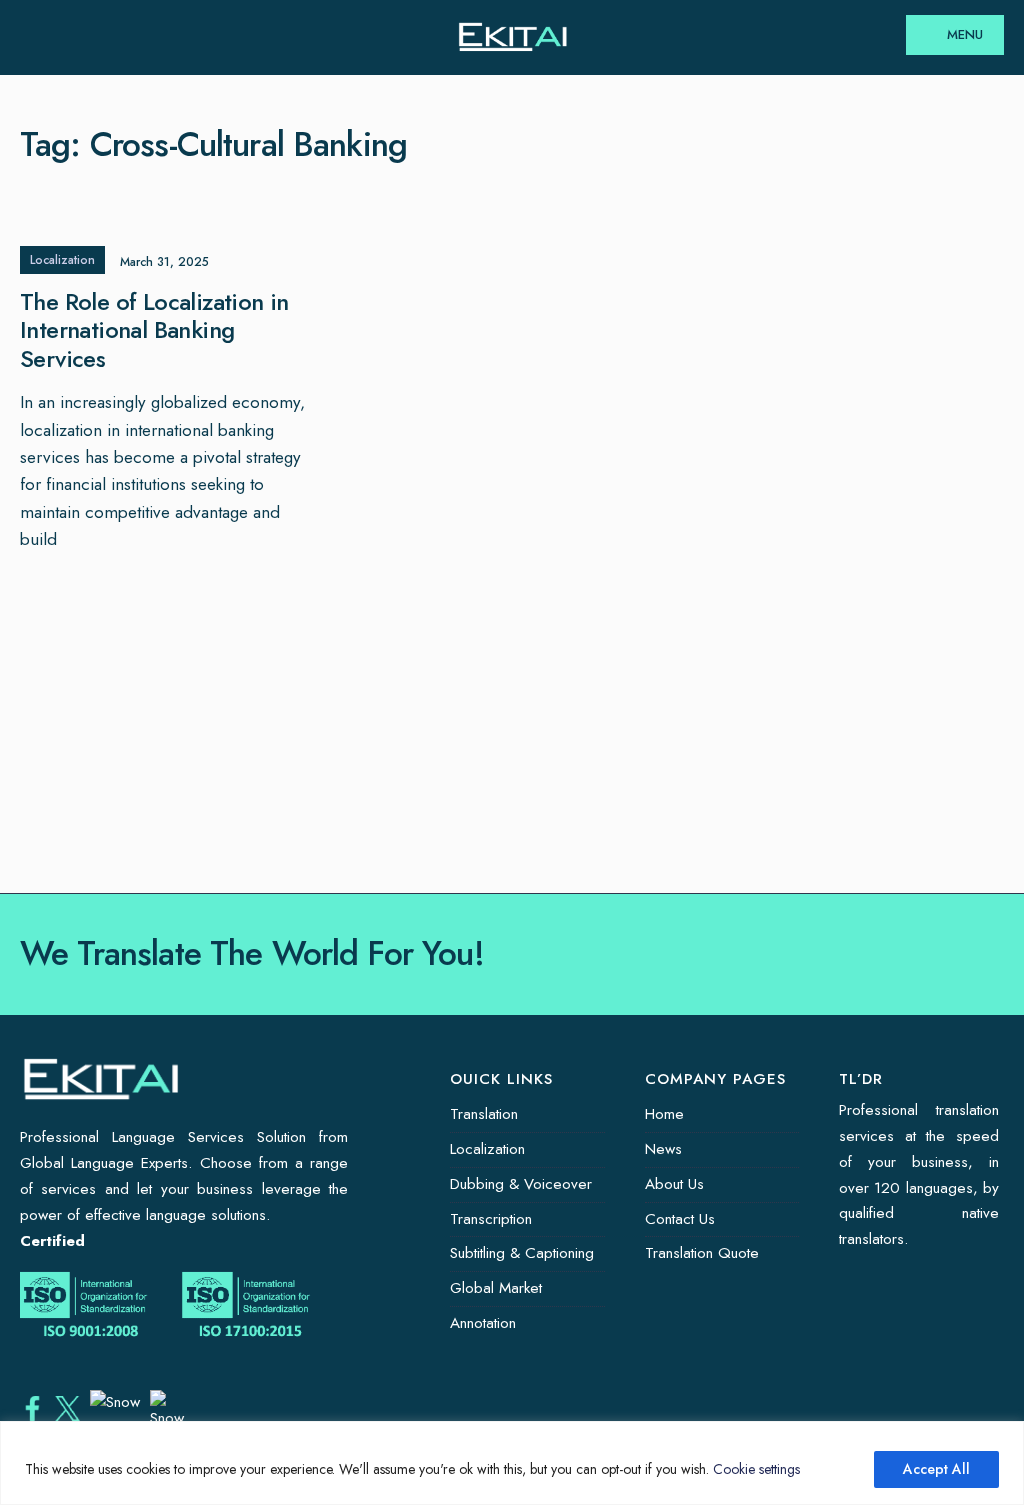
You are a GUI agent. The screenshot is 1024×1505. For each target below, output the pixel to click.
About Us (674, 1184)
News (663, 1149)
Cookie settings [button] (756, 1469)
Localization (62, 260)
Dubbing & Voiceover (521, 1184)
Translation (484, 1114)
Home (664, 1114)
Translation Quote (702, 1253)
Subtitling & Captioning (522, 1253)
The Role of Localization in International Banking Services (154, 330)
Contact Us (680, 1219)
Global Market (496, 1288)
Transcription (491, 1219)
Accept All (936, 1469)
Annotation (483, 1323)
